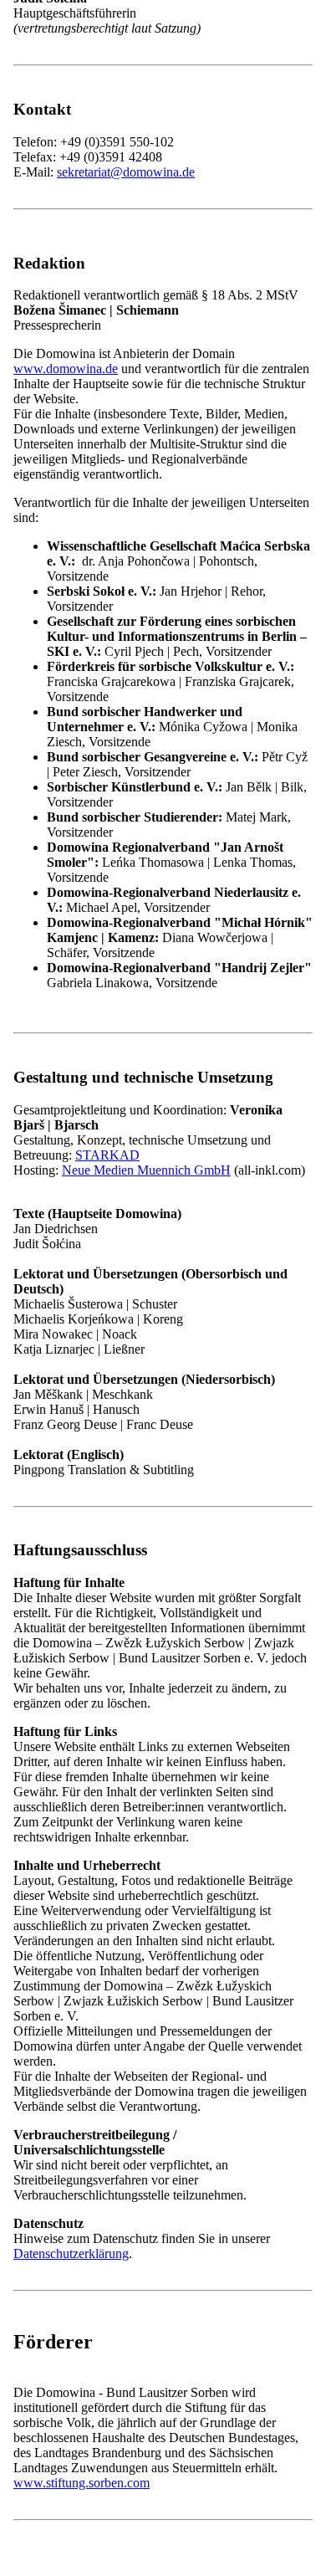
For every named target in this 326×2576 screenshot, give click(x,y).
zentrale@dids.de (102, 1739)
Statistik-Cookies (108, 922)
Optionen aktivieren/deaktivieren (98, 953)
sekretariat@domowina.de (126, 172)
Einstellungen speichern (78, 970)
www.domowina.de (66, 369)
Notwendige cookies (118, 906)
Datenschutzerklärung (71, 988)
